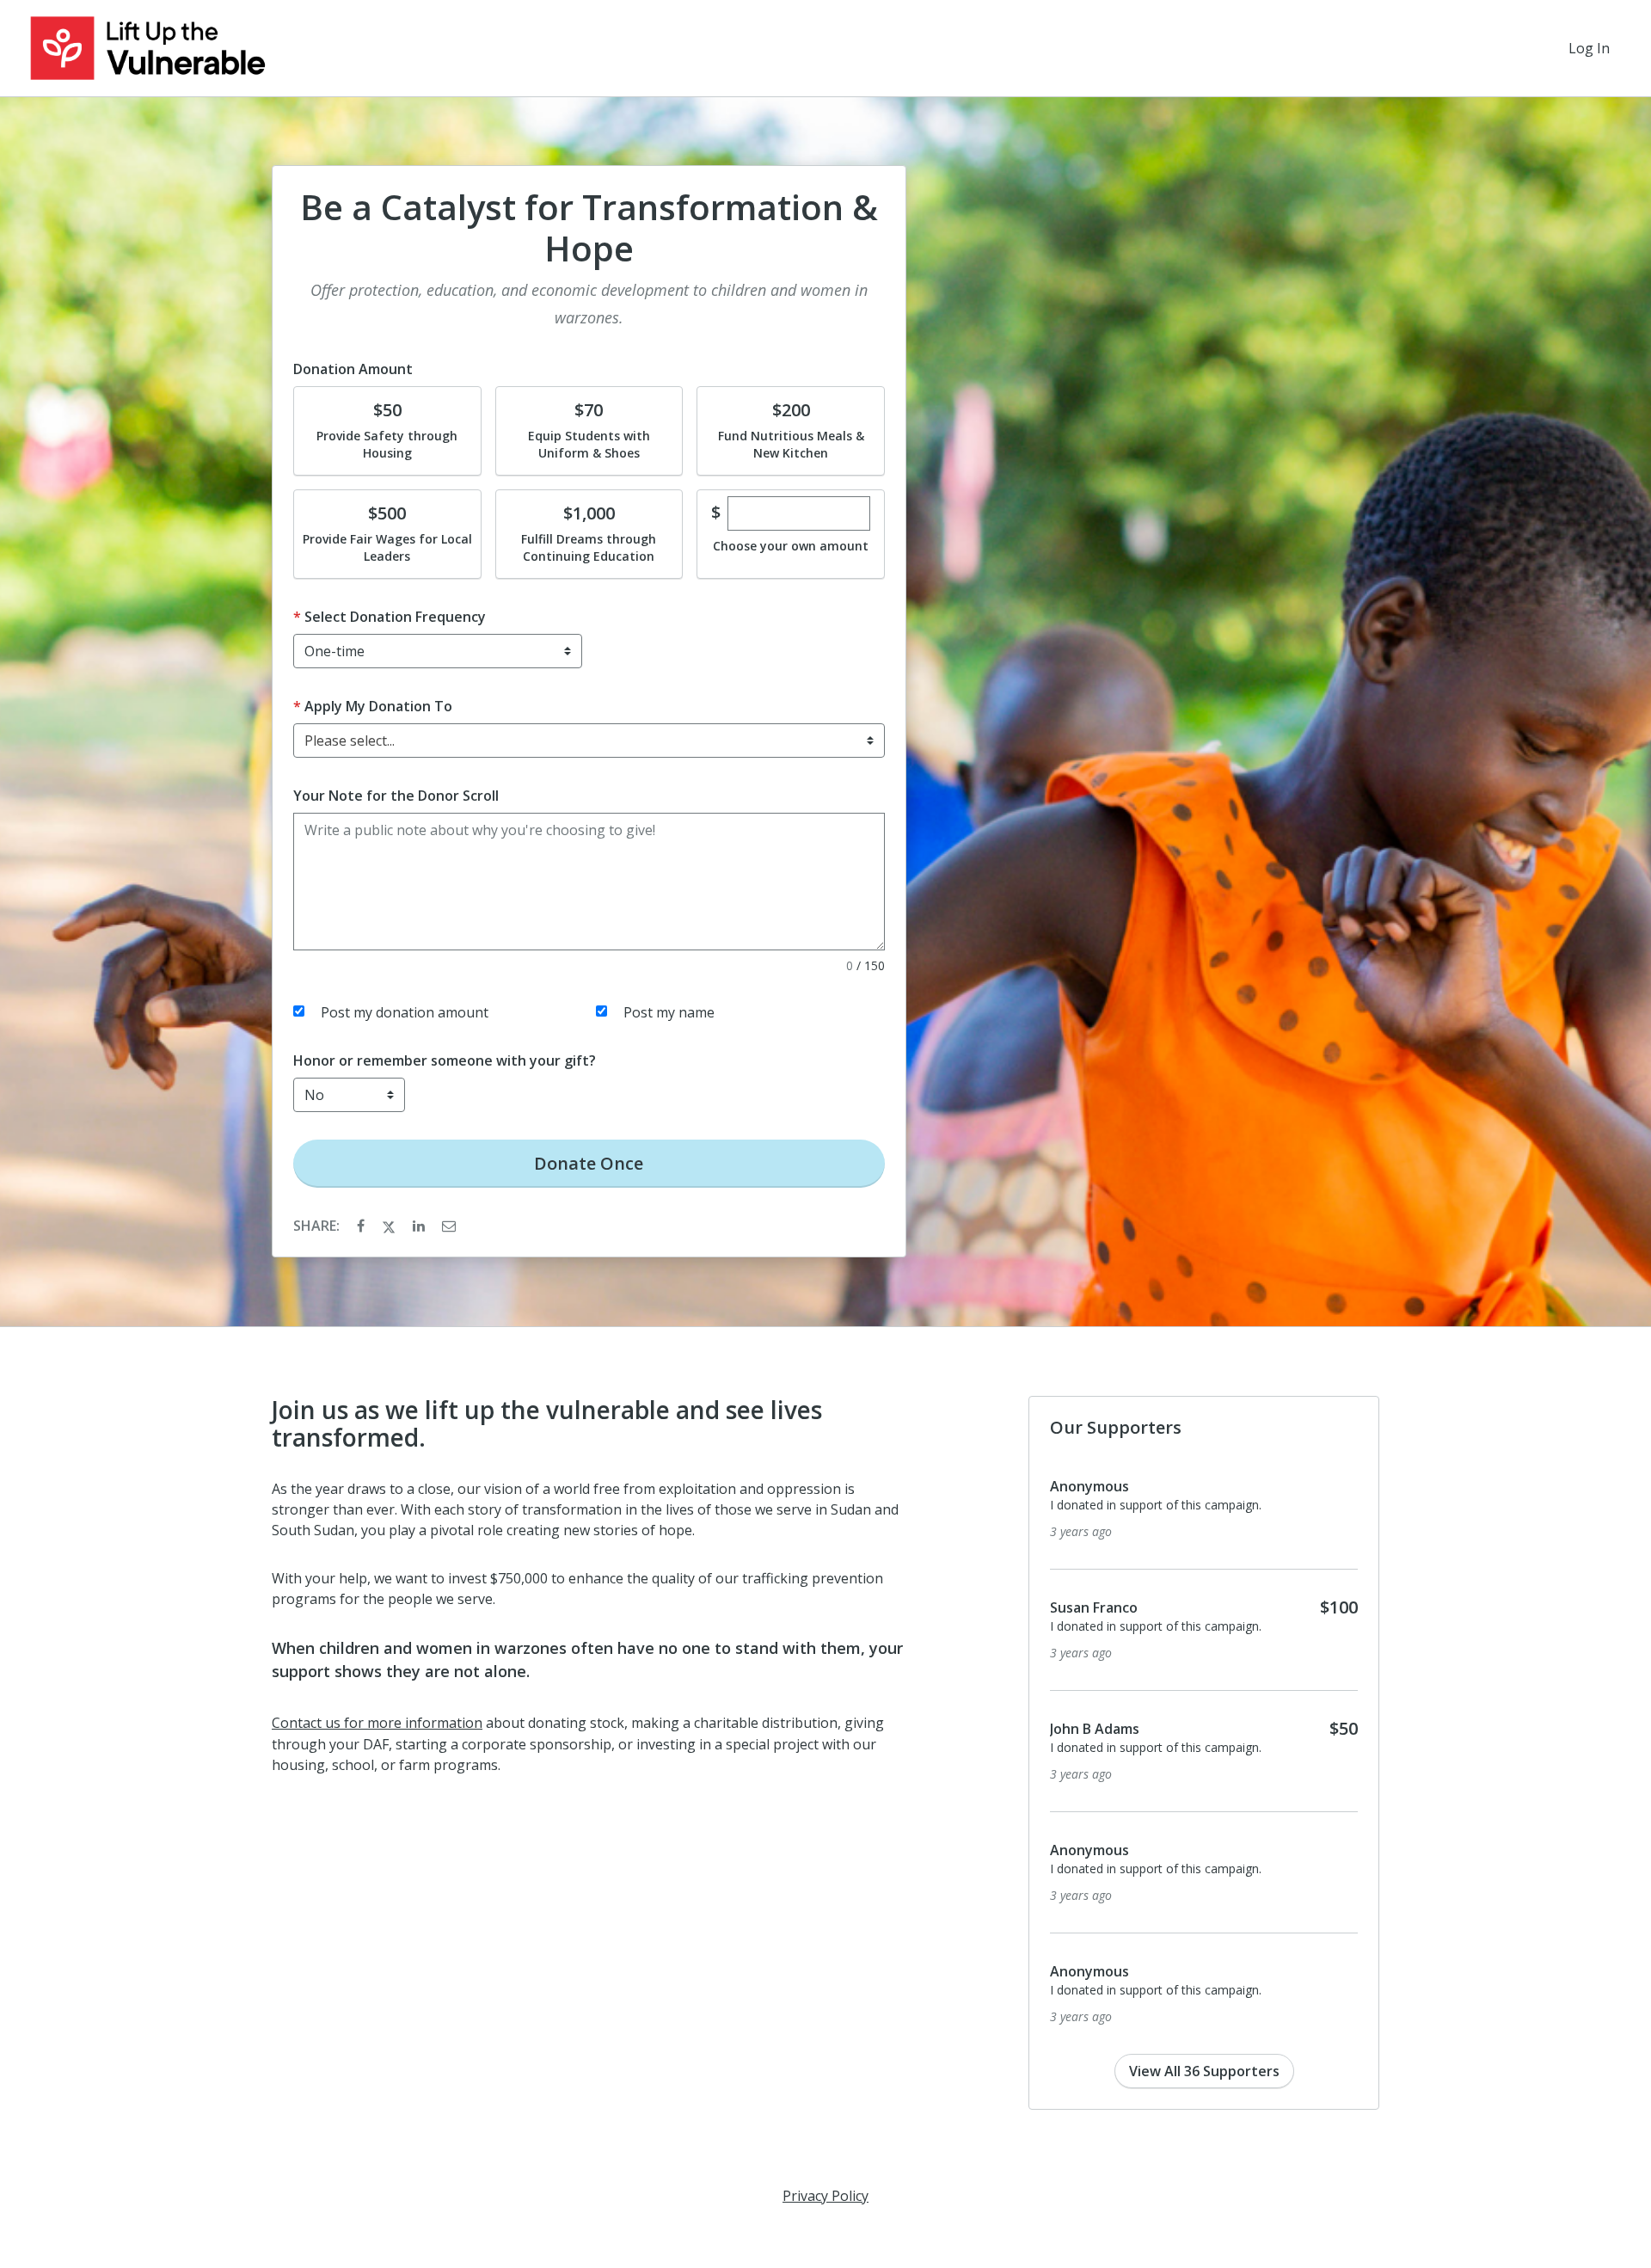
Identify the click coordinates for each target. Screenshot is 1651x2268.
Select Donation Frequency (395, 617)
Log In (1589, 48)
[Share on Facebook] (362, 1226)
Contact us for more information (377, 1723)
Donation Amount (353, 369)
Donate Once (589, 1163)
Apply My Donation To (378, 706)
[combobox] (589, 741)
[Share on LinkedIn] (420, 1226)
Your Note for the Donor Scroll (396, 796)
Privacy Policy (825, 2196)
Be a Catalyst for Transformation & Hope (589, 228)
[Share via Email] (449, 1226)
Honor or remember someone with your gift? (445, 1060)
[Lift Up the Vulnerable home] (147, 48)
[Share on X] (390, 1226)
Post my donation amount (405, 1012)
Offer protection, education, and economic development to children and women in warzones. (589, 304)
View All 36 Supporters (1204, 2071)
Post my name (669, 1012)
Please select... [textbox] (350, 741)
